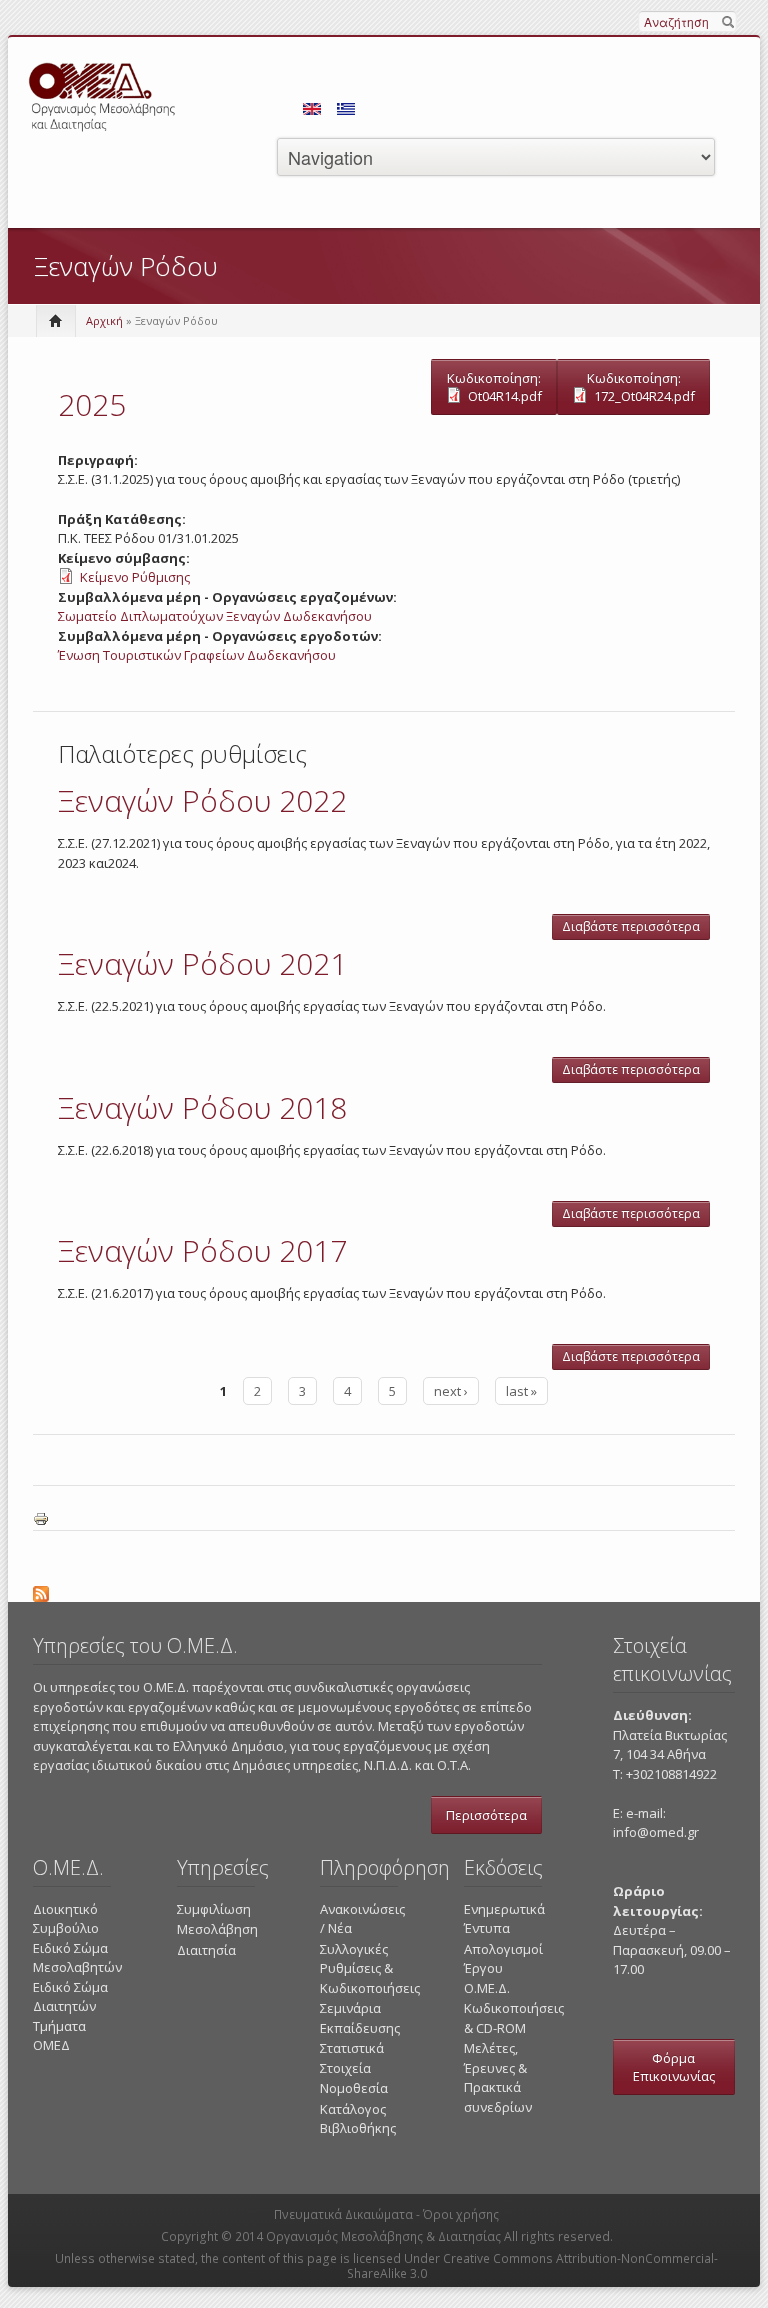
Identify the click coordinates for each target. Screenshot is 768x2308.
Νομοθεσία (354, 2088)
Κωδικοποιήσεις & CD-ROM (514, 2018)
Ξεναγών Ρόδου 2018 (202, 1107)
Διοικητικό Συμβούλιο (66, 1919)
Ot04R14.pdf (505, 396)
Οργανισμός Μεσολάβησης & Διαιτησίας (383, 2236)
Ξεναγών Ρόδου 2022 (202, 800)
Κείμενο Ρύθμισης (135, 577)
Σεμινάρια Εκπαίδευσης (360, 2018)
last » (521, 1391)
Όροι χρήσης (461, 2214)
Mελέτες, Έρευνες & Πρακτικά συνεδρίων (498, 2077)
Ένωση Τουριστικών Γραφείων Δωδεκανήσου (197, 655)
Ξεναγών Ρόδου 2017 (202, 1250)
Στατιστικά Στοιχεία (352, 2058)
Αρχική (104, 320)
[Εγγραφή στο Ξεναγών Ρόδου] (384, 1591)
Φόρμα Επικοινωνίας (674, 2067)
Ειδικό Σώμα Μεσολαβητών (77, 1958)
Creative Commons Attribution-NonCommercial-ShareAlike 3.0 (533, 2266)
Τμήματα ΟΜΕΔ (59, 2036)
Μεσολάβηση (217, 1929)
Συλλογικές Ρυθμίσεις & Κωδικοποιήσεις (370, 1968)
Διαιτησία (206, 1950)
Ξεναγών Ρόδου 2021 (202, 963)
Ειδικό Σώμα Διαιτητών (70, 1997)
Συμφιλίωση (214, 1909)
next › (451, 1391)
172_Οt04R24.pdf (644, 396)
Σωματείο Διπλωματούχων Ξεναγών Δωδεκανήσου (215, 616)
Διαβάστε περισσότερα (636, 929)
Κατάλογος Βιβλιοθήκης (358, 2119)
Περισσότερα (486, 1815)
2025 (92, 404)
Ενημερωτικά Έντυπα (504, 1919)
